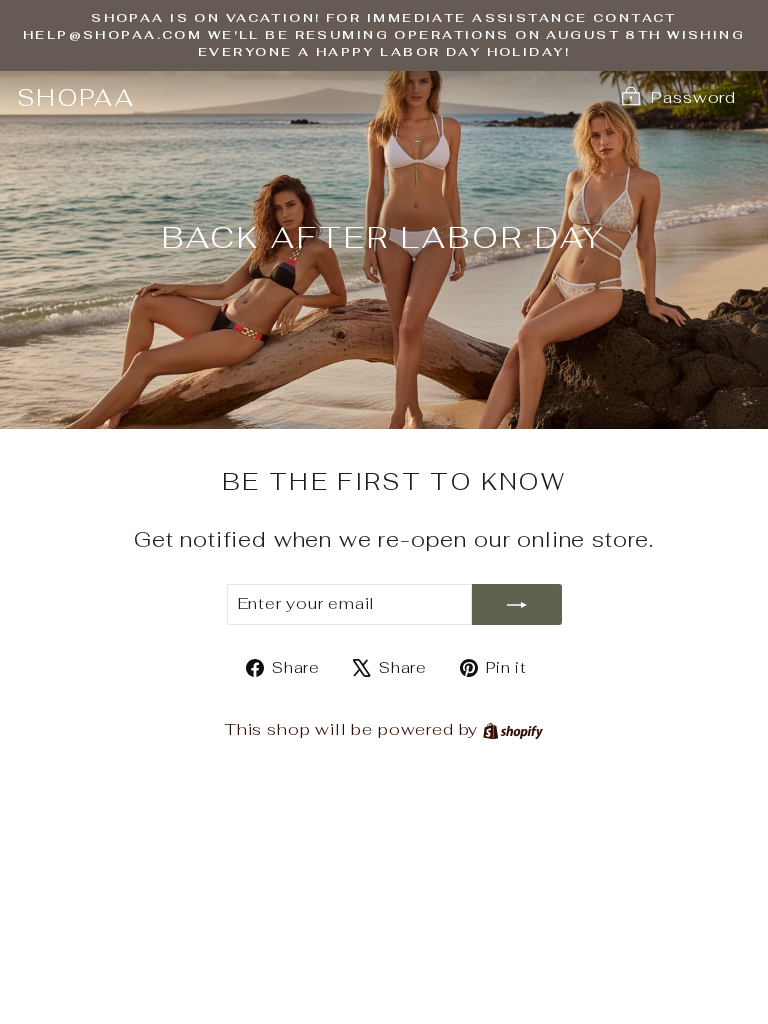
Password (693, 97)
